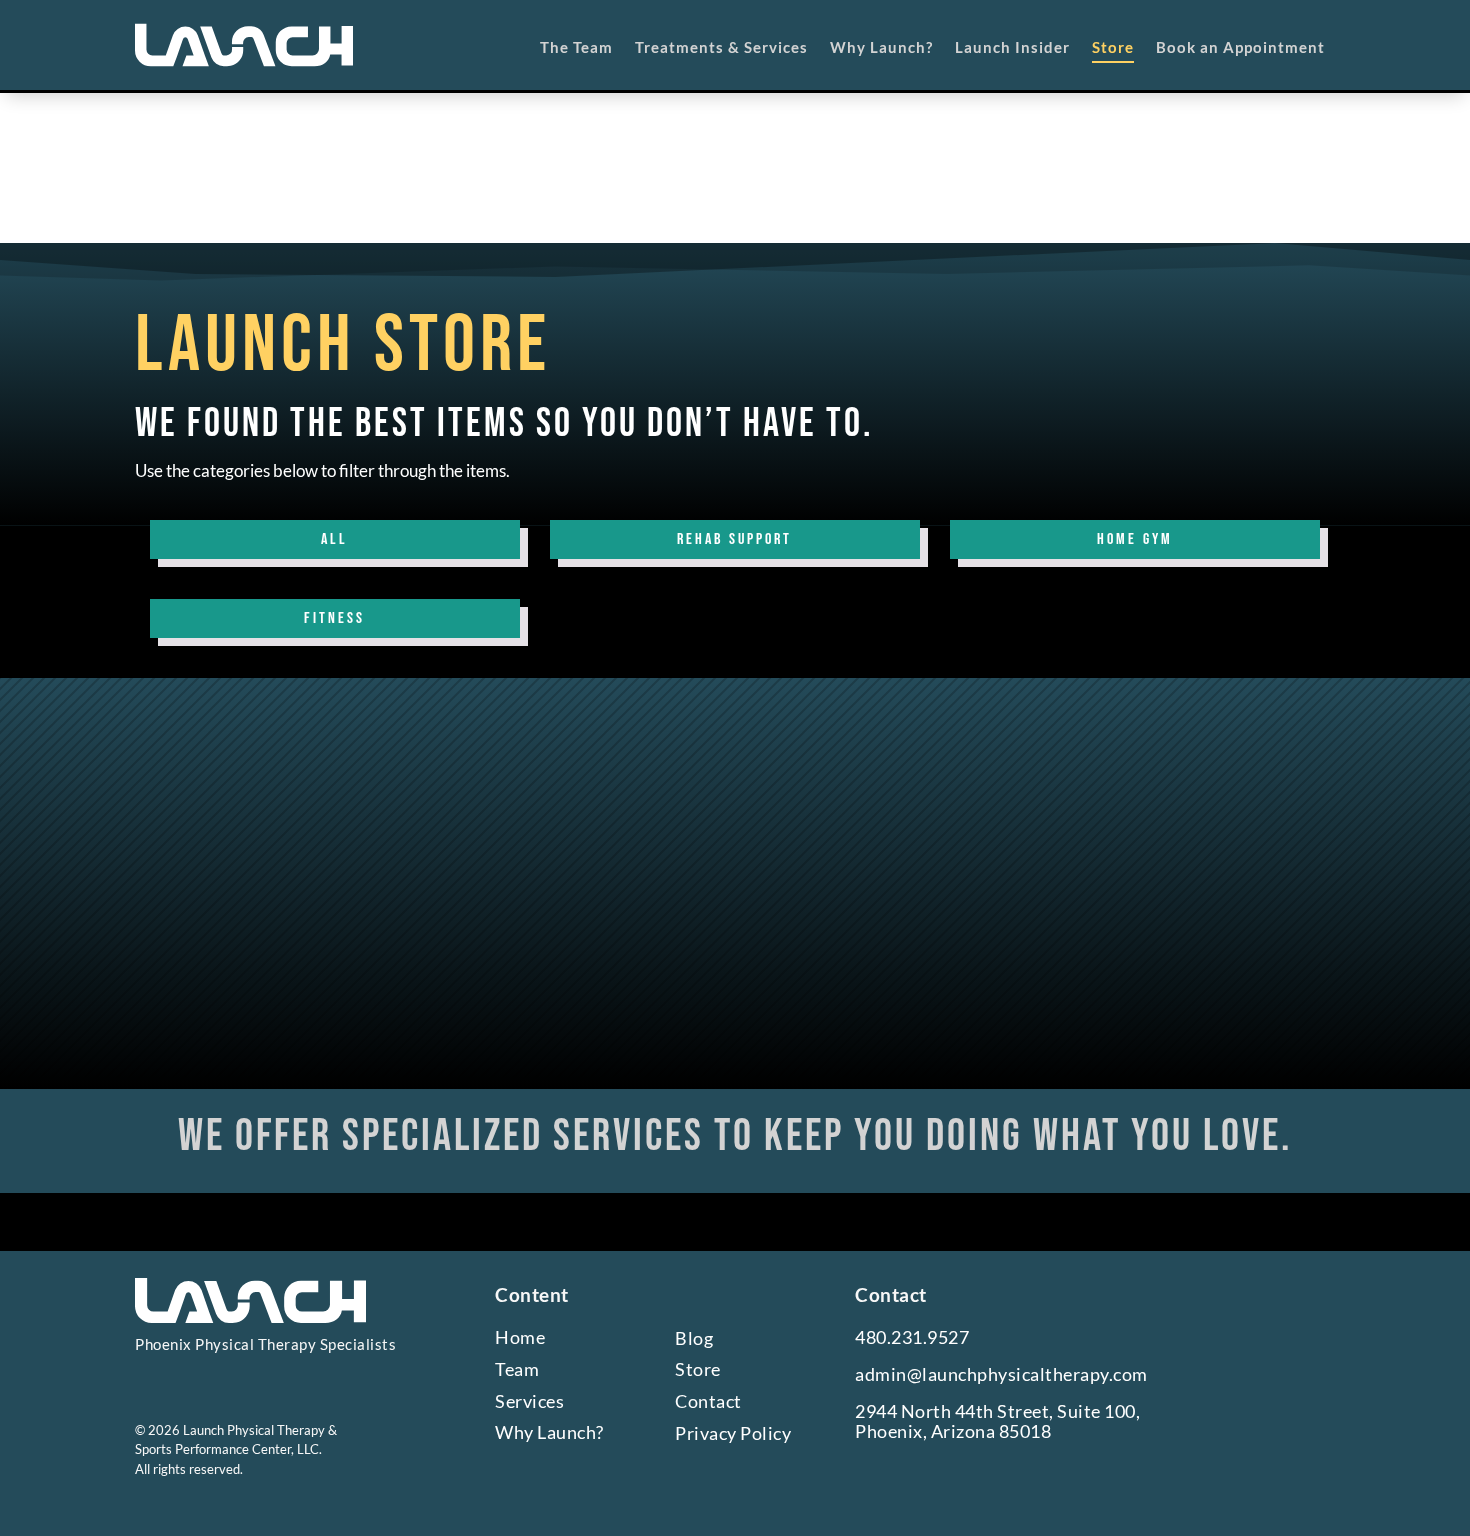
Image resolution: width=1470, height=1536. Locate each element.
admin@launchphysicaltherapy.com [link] (1001, 1374)
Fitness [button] (334, 618)
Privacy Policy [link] (733, 1433)
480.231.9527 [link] (912, 1337)
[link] (244, 45)
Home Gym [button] (1135, 539)
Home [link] (520, 1337)
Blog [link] (694, 1338)
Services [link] (529, 1401)
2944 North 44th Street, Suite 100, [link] (997, 1411)
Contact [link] (708, 1401)
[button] (159, 1379)
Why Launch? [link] (549, 1432)
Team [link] (517, 1369)
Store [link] (698, 1369)
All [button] (334, 539)
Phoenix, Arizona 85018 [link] (953, 1431)
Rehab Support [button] (734, 539)
